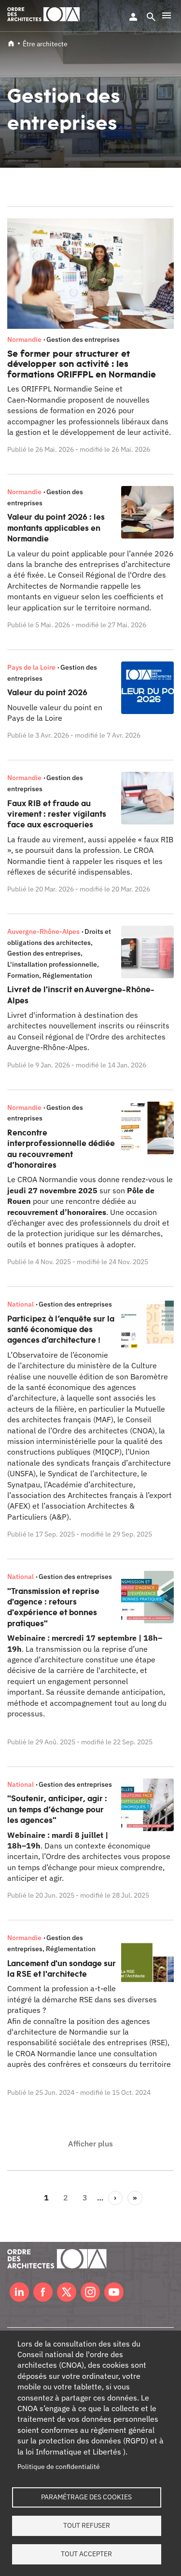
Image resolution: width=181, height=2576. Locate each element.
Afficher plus (90, 2144)
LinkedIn (19, 2292)
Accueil (11, 43)
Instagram (90, 2292)
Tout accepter (86, 2554)
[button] (167, 15)
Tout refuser (87, 2525)
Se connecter (133, 17)
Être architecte (45, 44)
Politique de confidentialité (59, 2467)
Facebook (43, 2292)
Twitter (67, 2292)
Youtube (114, 2292)
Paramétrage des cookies (86, 2497)
